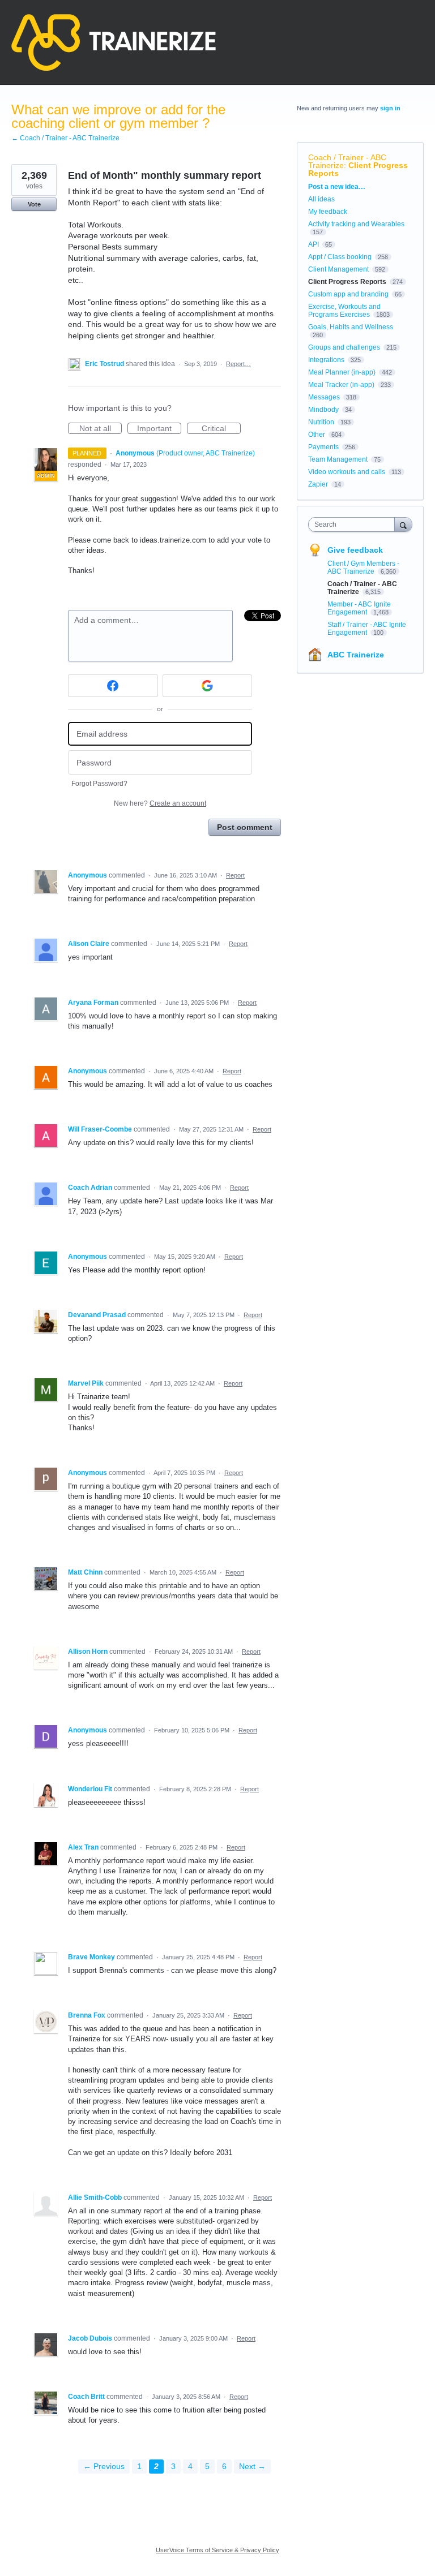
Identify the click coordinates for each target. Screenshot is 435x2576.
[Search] (403, 524)
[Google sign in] (208, 686)
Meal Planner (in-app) (342, 372)
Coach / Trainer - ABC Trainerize (347, 161)
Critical (221, 429)
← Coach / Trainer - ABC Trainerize (65, 138)
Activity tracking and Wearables (356, 224)
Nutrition (321, 422)
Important (159, 429)
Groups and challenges (344, 347)
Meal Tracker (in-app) (341, 385)
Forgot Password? (99, 784)
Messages (324, 397)
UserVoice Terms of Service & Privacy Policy (217, 2550)
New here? (160, 803)
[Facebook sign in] (113, 686)
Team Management (338, 459)
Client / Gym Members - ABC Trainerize (363, 567)
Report (235, 875)
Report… (238, 364)
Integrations (326, 360)
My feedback (328, 212)
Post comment (245, 827)
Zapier (318, 484)
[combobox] (354, 524)
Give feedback (355, 550)
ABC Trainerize (356, 655)
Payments (323, 447)
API (314, 244)
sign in (390, 108)
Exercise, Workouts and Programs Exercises (344, 311)
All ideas (321, 199)
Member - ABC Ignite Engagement (359, 608)
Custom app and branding (348, 294)
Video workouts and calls (347, 472)
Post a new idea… (337, 187)
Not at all (101, 429)
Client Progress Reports (358, 169)
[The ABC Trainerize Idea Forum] (114, 42)
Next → (252, 2466)
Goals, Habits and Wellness (351, 327)
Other (317, 435)
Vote (34, 204)
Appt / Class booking (340, 257)
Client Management (338, 269)
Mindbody (323, 410)
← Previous (104, 2466)
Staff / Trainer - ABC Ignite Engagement (367, 629)
